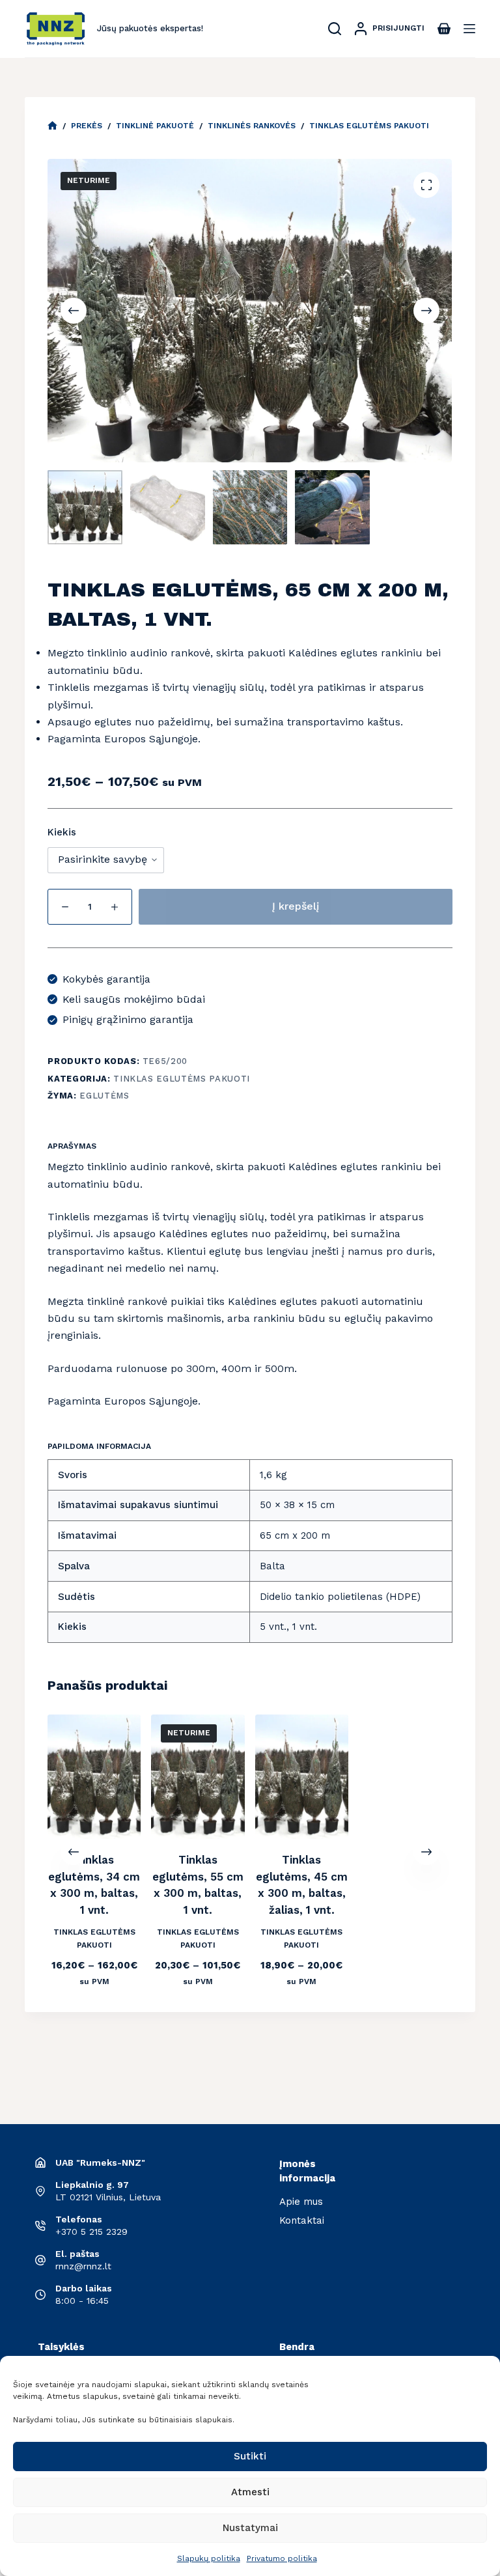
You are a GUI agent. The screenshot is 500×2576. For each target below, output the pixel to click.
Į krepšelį (296, 906)
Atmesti (250, 2492)
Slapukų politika (209, 2558)
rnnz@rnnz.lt (83, 2266)
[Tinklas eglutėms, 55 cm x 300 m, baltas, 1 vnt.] (198, 1777)
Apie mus (301, 2202)
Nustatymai (250, 2528)
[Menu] (469, 29)
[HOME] (52, 126)
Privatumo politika (282, 2558)
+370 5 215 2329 (91, 2232)
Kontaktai (302, 2220)
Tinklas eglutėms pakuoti (182, 1079)
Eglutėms (104, 1096)
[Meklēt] (335, 29)
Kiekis (62, 832)
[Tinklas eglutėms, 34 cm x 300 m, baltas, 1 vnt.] (94, 1777)
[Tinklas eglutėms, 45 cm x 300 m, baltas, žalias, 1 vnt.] (302, 1777)
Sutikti (250, 2456)
